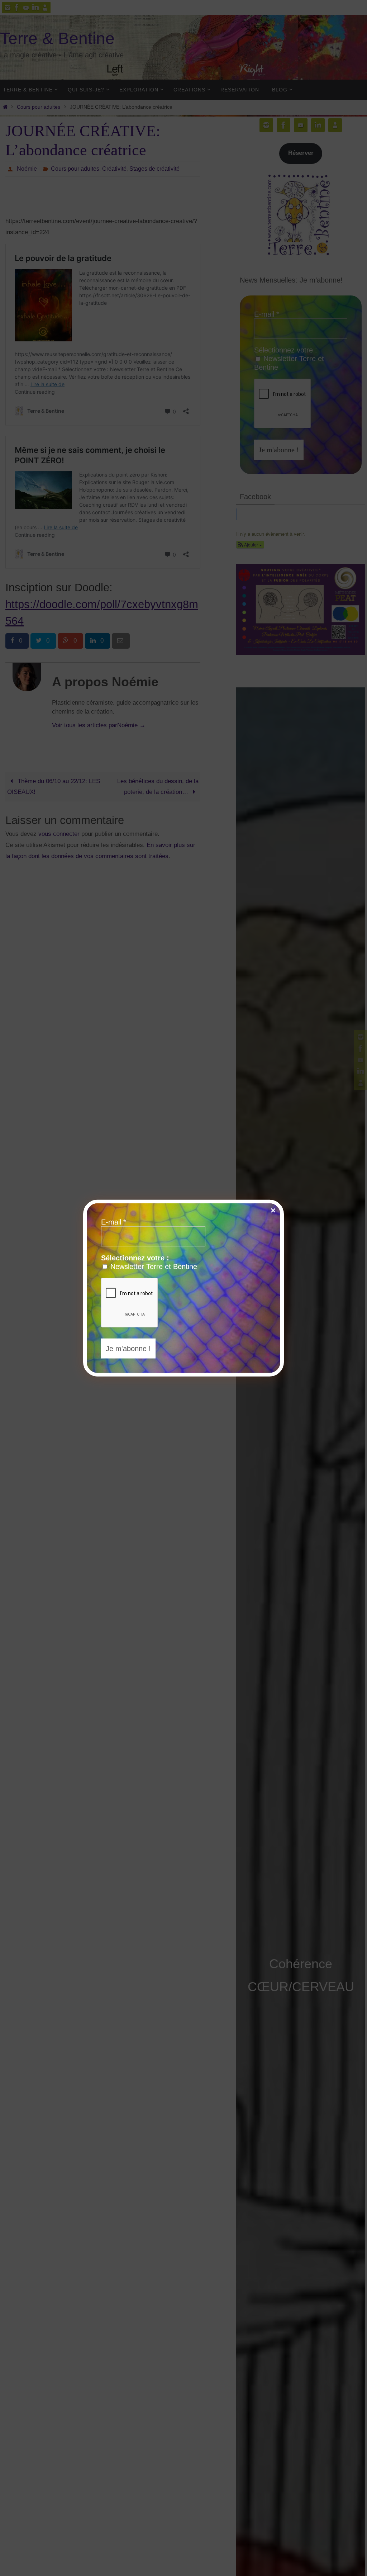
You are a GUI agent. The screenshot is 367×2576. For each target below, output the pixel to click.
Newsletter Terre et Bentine (153, 1266)
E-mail (114, 1222)
